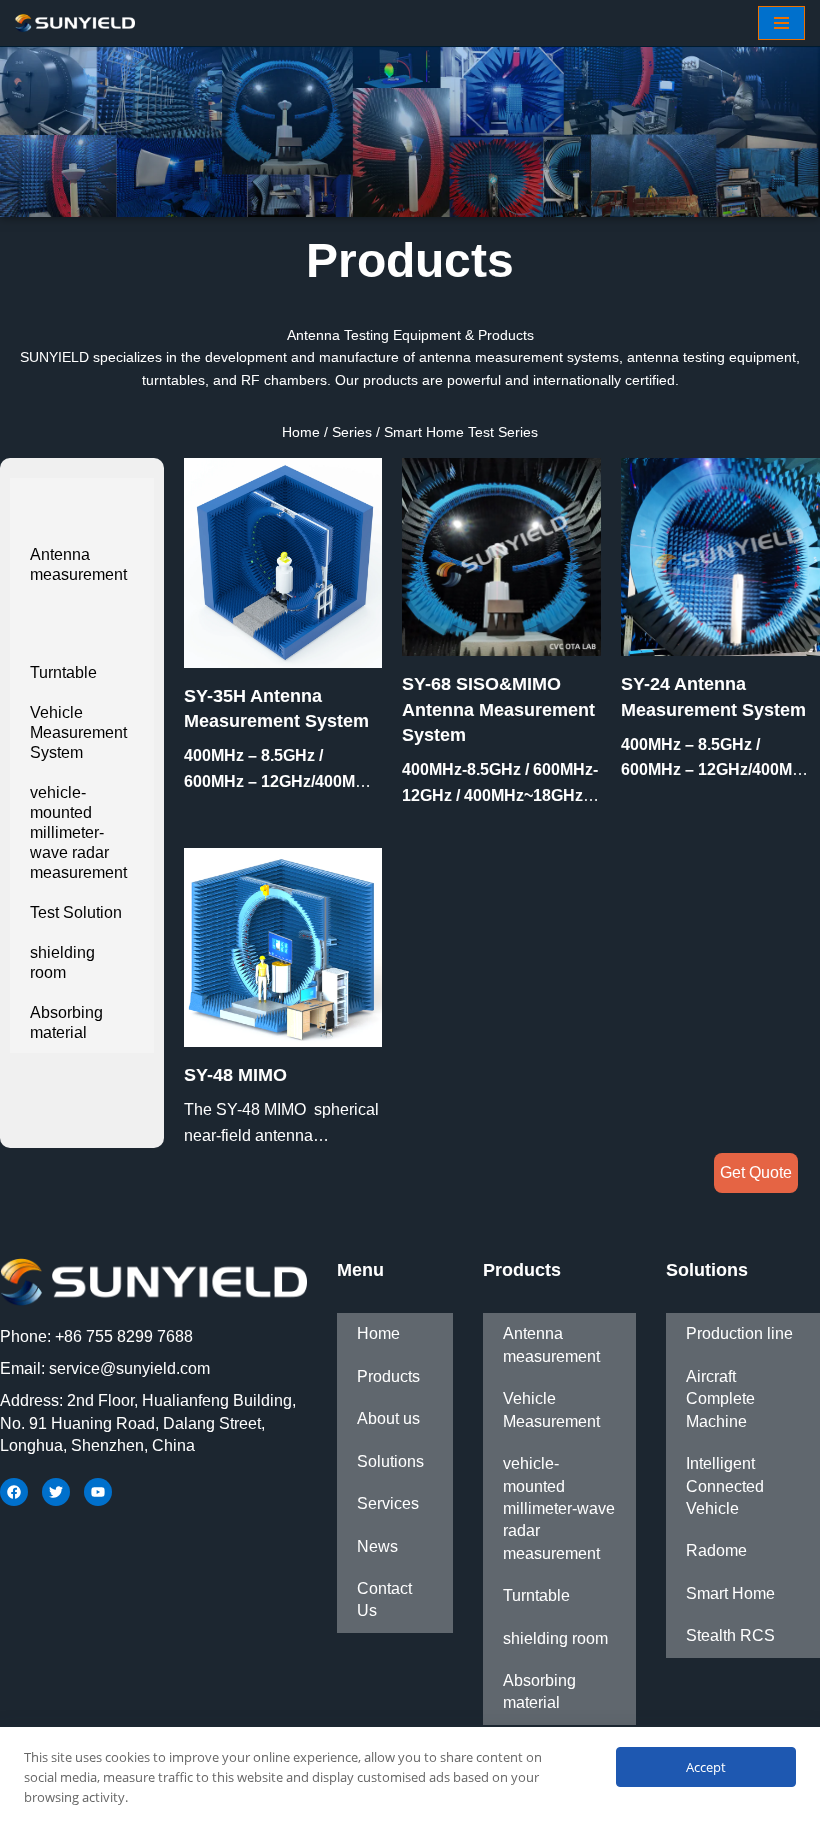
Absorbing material (66, 1022)
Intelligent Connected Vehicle (725, 1486)
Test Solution (76, 912)
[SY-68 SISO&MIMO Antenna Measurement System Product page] (501, 557)
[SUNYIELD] (75, 23)
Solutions (390, 1461)
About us (388, 1418)
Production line (739, 1333)
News (377, 1546)
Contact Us (384, 1599)
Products (388, 1376)
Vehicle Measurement (551, 1409)
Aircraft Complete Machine (720, 1399)
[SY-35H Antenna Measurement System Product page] (283, 563)
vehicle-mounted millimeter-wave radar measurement (78, 832)
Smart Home (730, 1593)
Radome (716, 1550)
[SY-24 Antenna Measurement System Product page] (720, 557)
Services (388, 1503)
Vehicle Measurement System (78, 732)
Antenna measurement (78, 564)
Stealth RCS (730, 1635)
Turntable (63, 672)
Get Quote (756, 1172)
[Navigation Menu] (781, 23)
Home (301, 432)
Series (352, 432)
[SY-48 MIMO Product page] (283, 947)
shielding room (62, 962)
